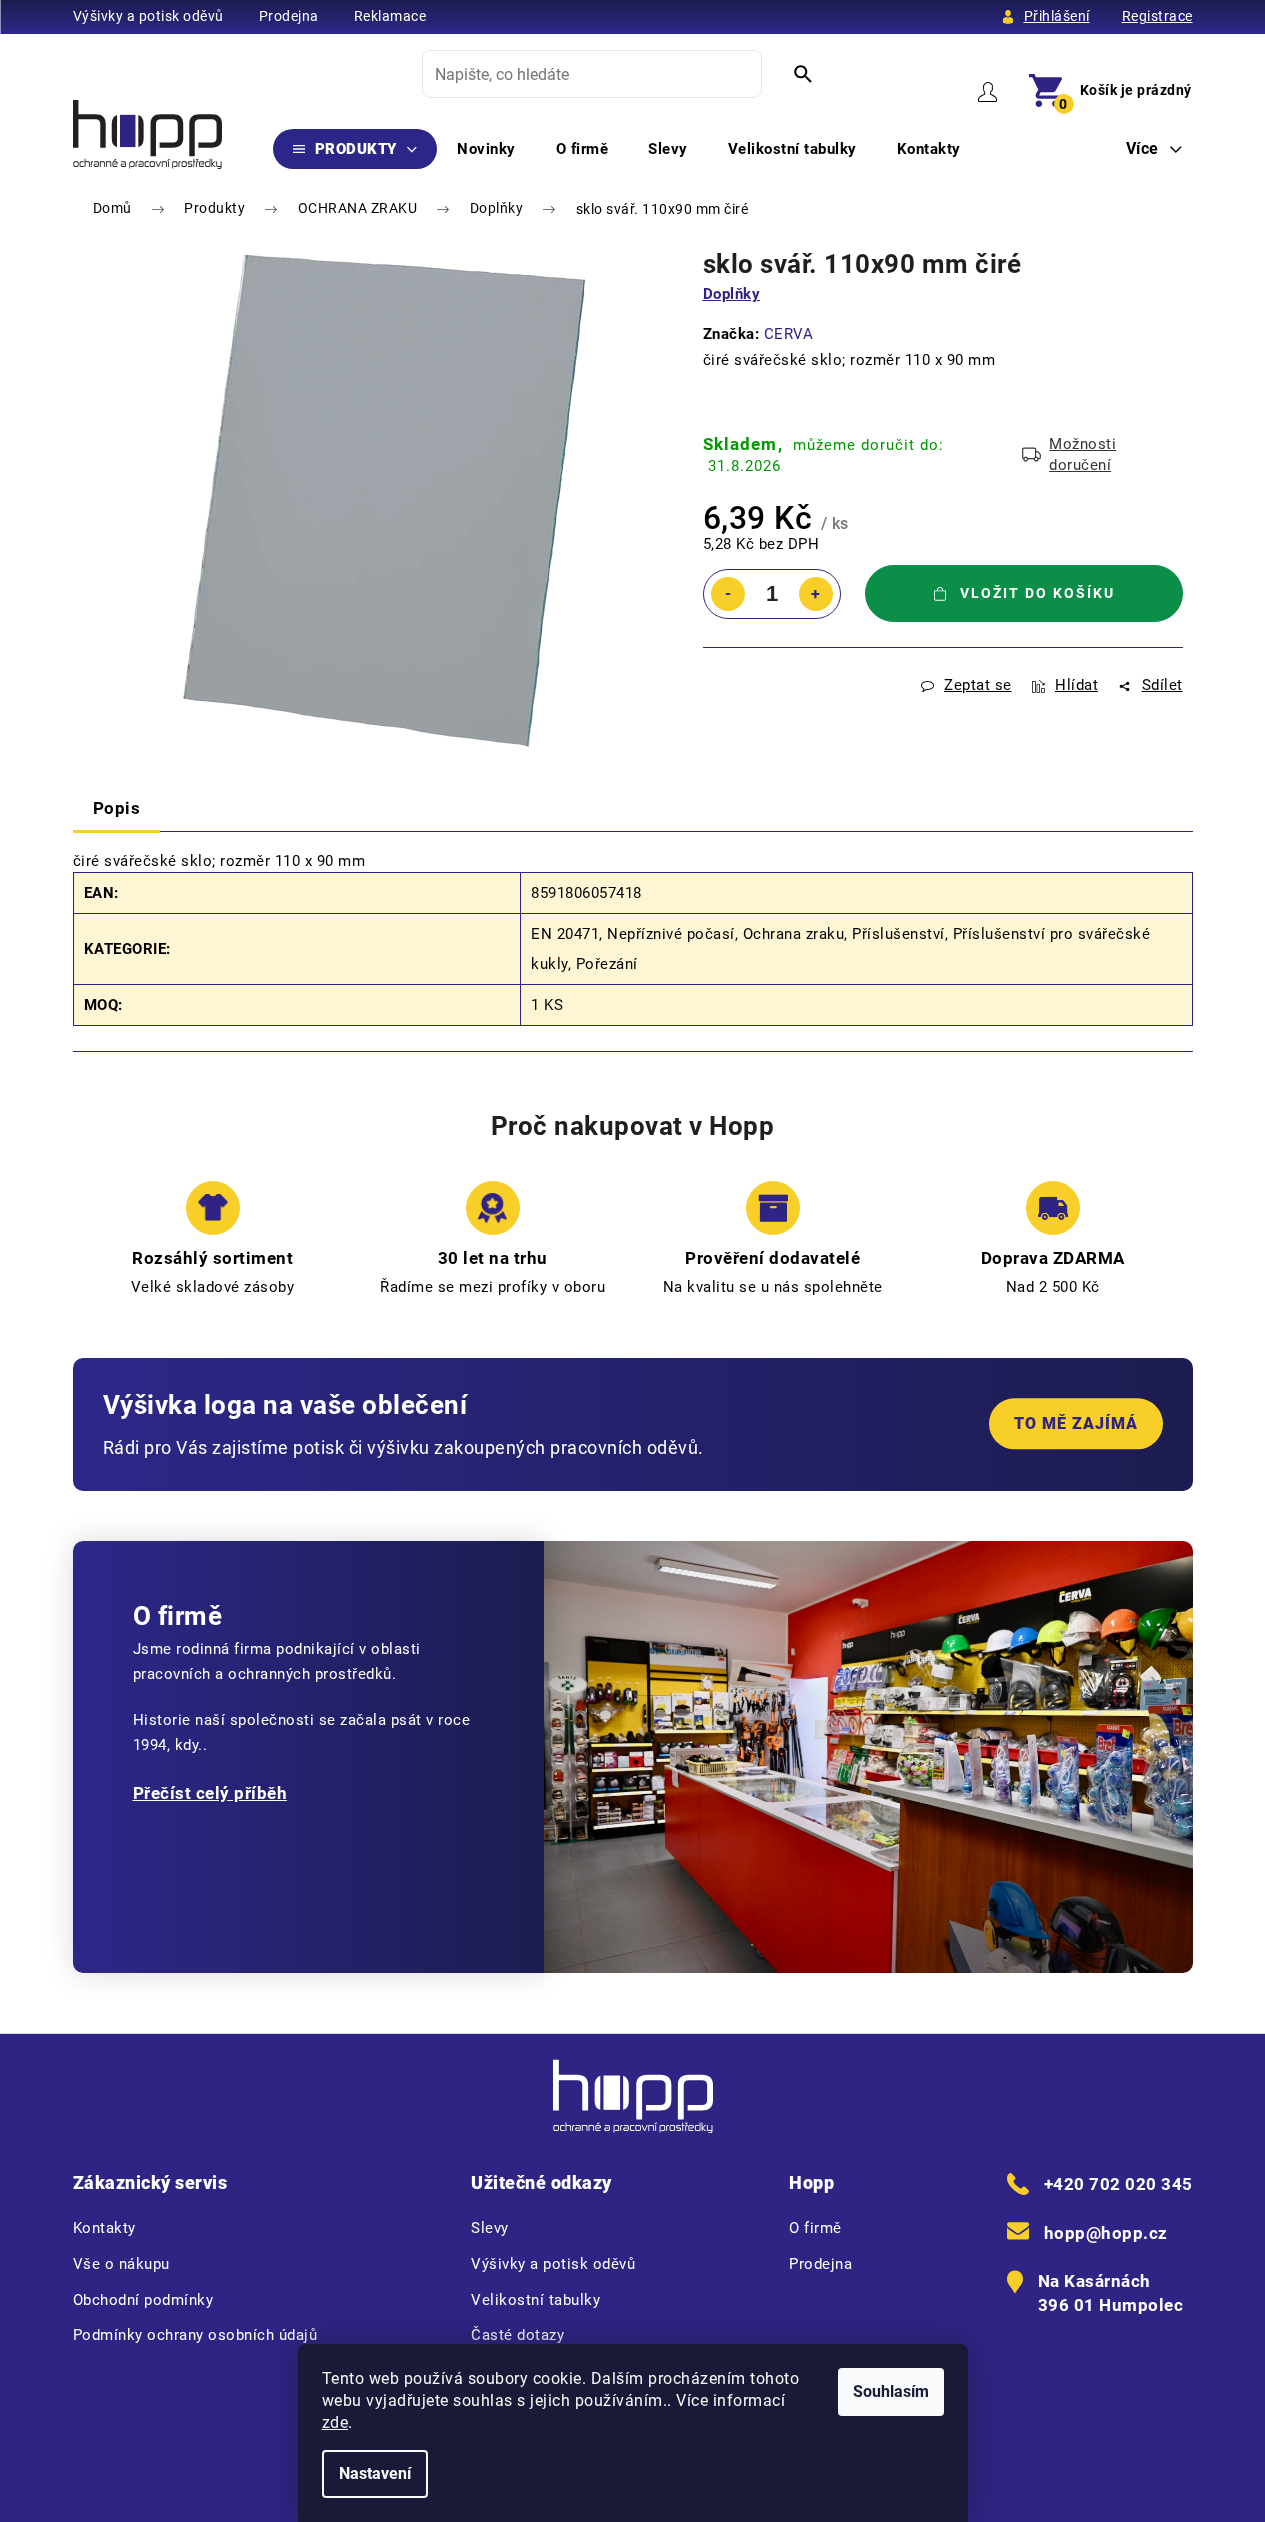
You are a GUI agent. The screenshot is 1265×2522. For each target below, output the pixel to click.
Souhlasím (891, 2391)
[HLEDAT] (803, 74)
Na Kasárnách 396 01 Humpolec (1111, 2293)
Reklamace (390, 16)
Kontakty (104, 2228)
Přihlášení (1057, 16)
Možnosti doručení (1082, 454)
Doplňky (732, 294)
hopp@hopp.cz (1106, 2233)
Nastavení (375, 2473)
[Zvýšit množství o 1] (816, 594)
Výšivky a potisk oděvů (148, 16)
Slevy (490, 2228)
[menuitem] (355, 149)
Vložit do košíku (1037, 593)
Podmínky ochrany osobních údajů (195, 2335)
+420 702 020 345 (1118, 2184)
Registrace (1157, 16)
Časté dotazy (517, 2335)
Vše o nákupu (121, 2264)
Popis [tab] (117, 808)
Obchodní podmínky (143, 2300)
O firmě (815, 2228)
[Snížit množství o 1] (728, 594)
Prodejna (289, 16)
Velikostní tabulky (535, 2300)
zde (335, 2422)
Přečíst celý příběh (210, 1793)
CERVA (789, 334)
